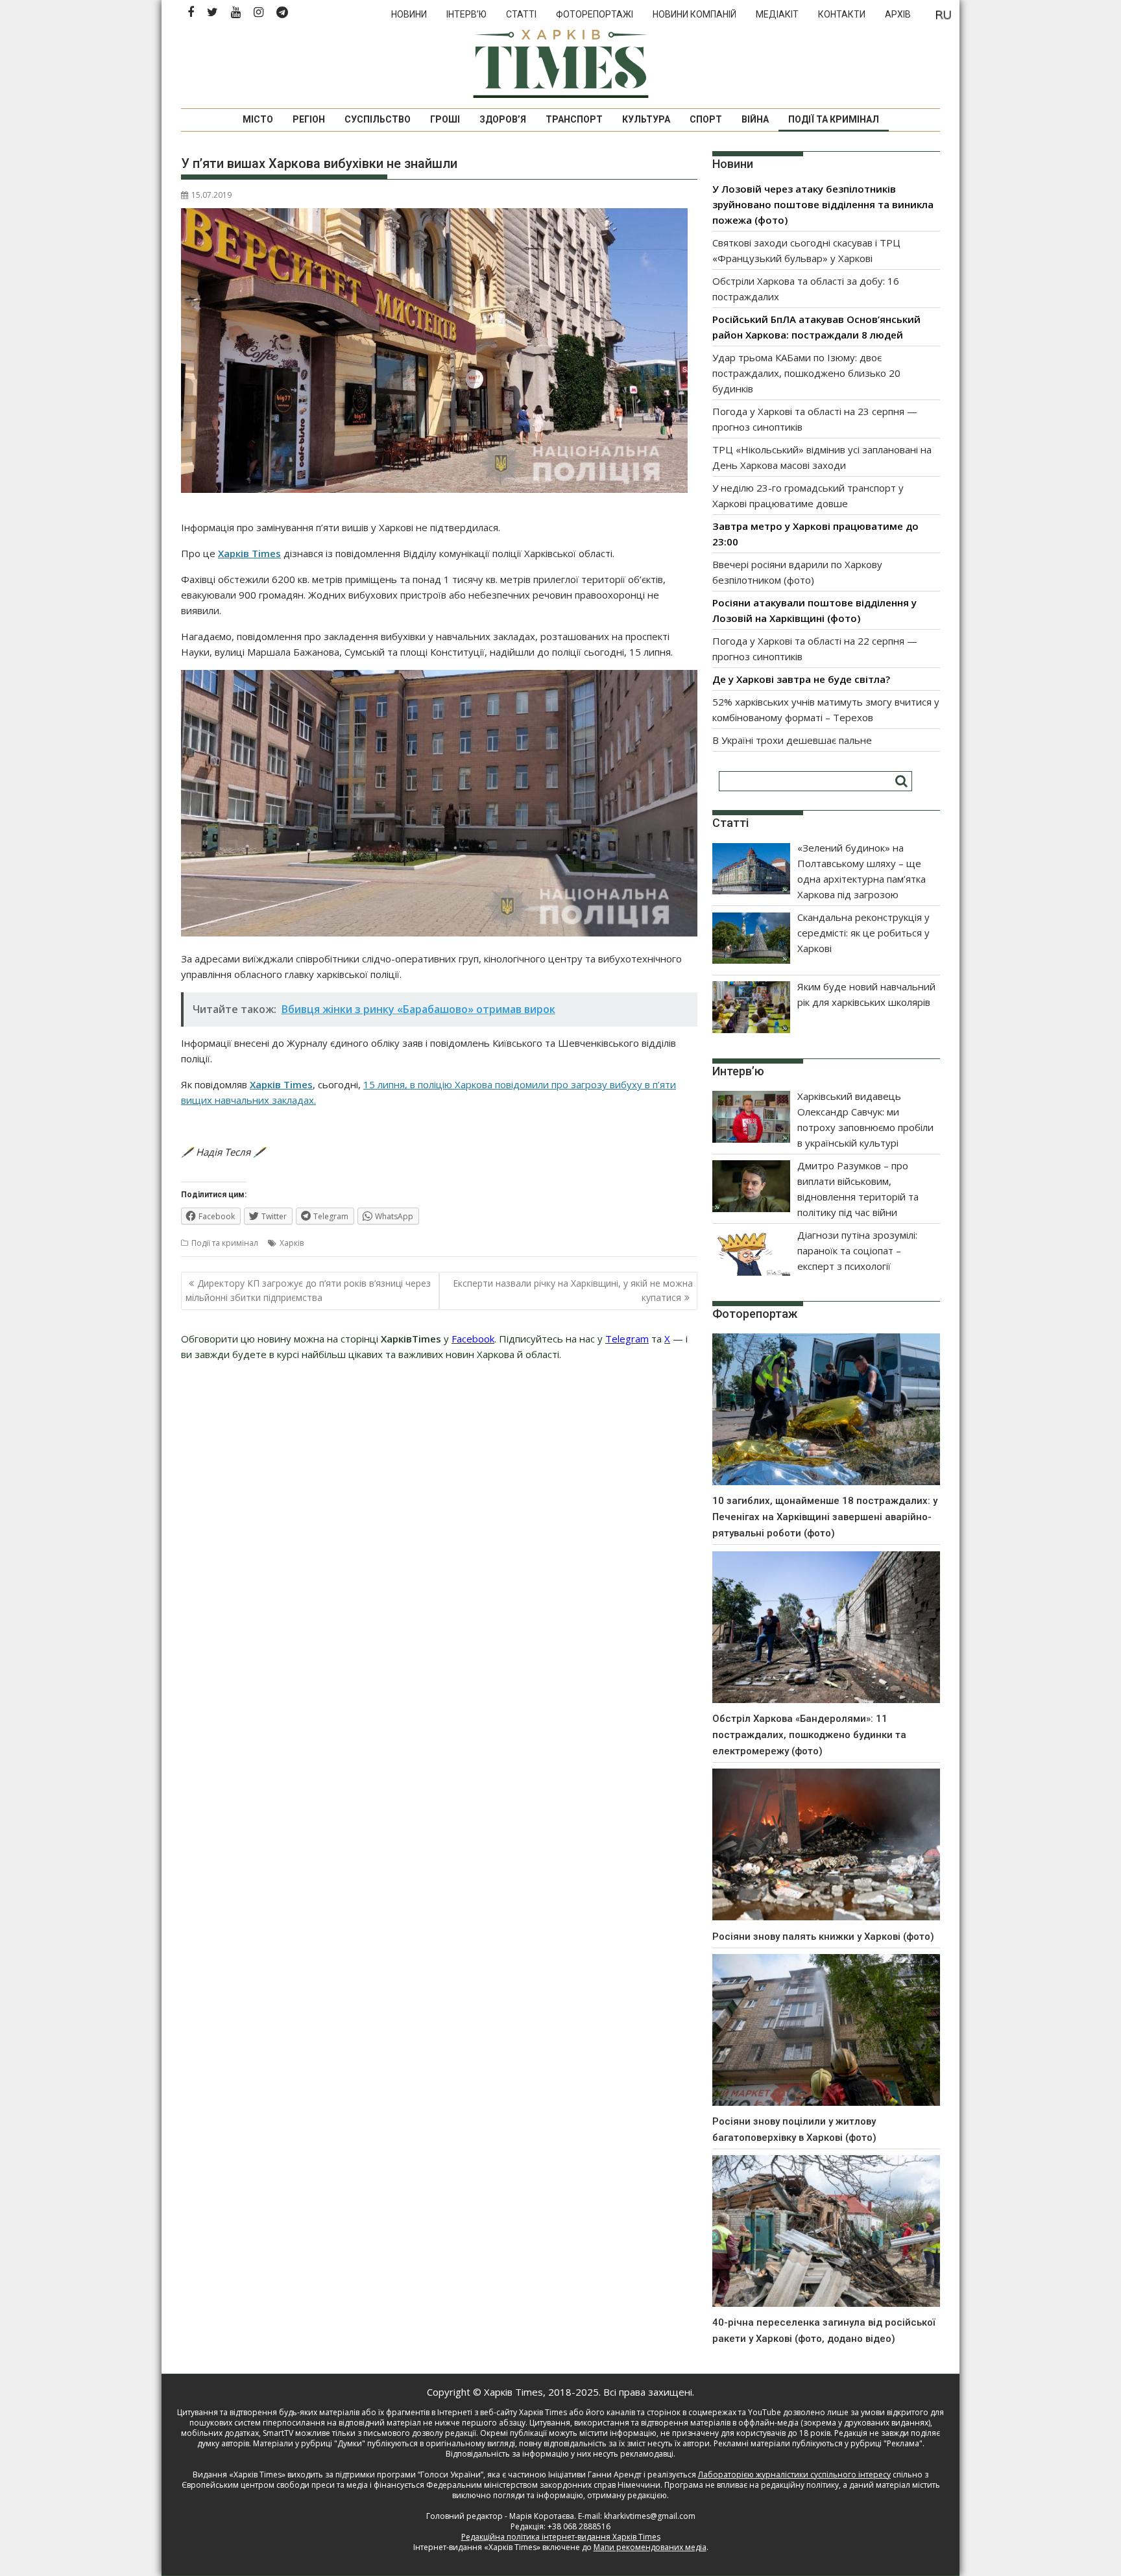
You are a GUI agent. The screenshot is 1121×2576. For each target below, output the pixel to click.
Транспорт (574, 119)
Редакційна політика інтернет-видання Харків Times (561, 2537)
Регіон (309, 119)
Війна (755, 119)
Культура (646, 119)
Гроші (445, 119)
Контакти (842, 14)
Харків (292, 1243)
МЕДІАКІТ (777, 14)
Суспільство (378, 119)
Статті (521, 14)
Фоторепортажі (595, 14)
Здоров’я (503, 119)
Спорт (706, 119)
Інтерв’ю (466, 14)
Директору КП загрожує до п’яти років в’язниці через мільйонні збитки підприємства (308, 1290)
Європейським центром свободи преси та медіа (276, 2485)
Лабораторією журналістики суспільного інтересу (794, 2475)
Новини (409, 14)
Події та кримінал (834, 119)
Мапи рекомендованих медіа (650, 2547)
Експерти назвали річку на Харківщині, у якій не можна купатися (573, 1290)
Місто (258, 119)
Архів (898, 14)
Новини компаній (694, 14)
